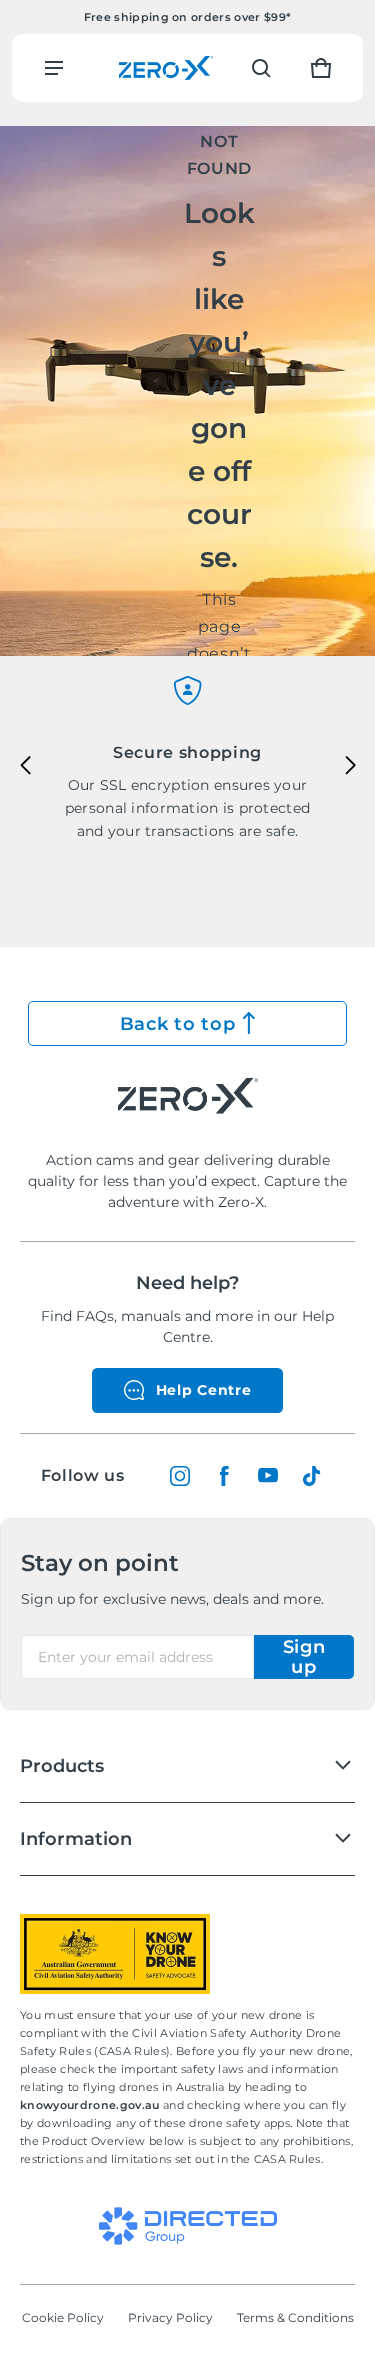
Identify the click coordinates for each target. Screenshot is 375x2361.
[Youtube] (268, 1476)
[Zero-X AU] (166, 68)
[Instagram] (180, 1476)
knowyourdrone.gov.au (91, 2105)
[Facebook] (224, 1476)
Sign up (304, 1657)
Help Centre (204, 1390)
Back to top (178, 1024)
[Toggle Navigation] (54, 68)
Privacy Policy (170, 2317)
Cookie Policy (63, 2317)
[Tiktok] (312, 1476)
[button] (261, 68)
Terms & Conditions (295, 2317)
